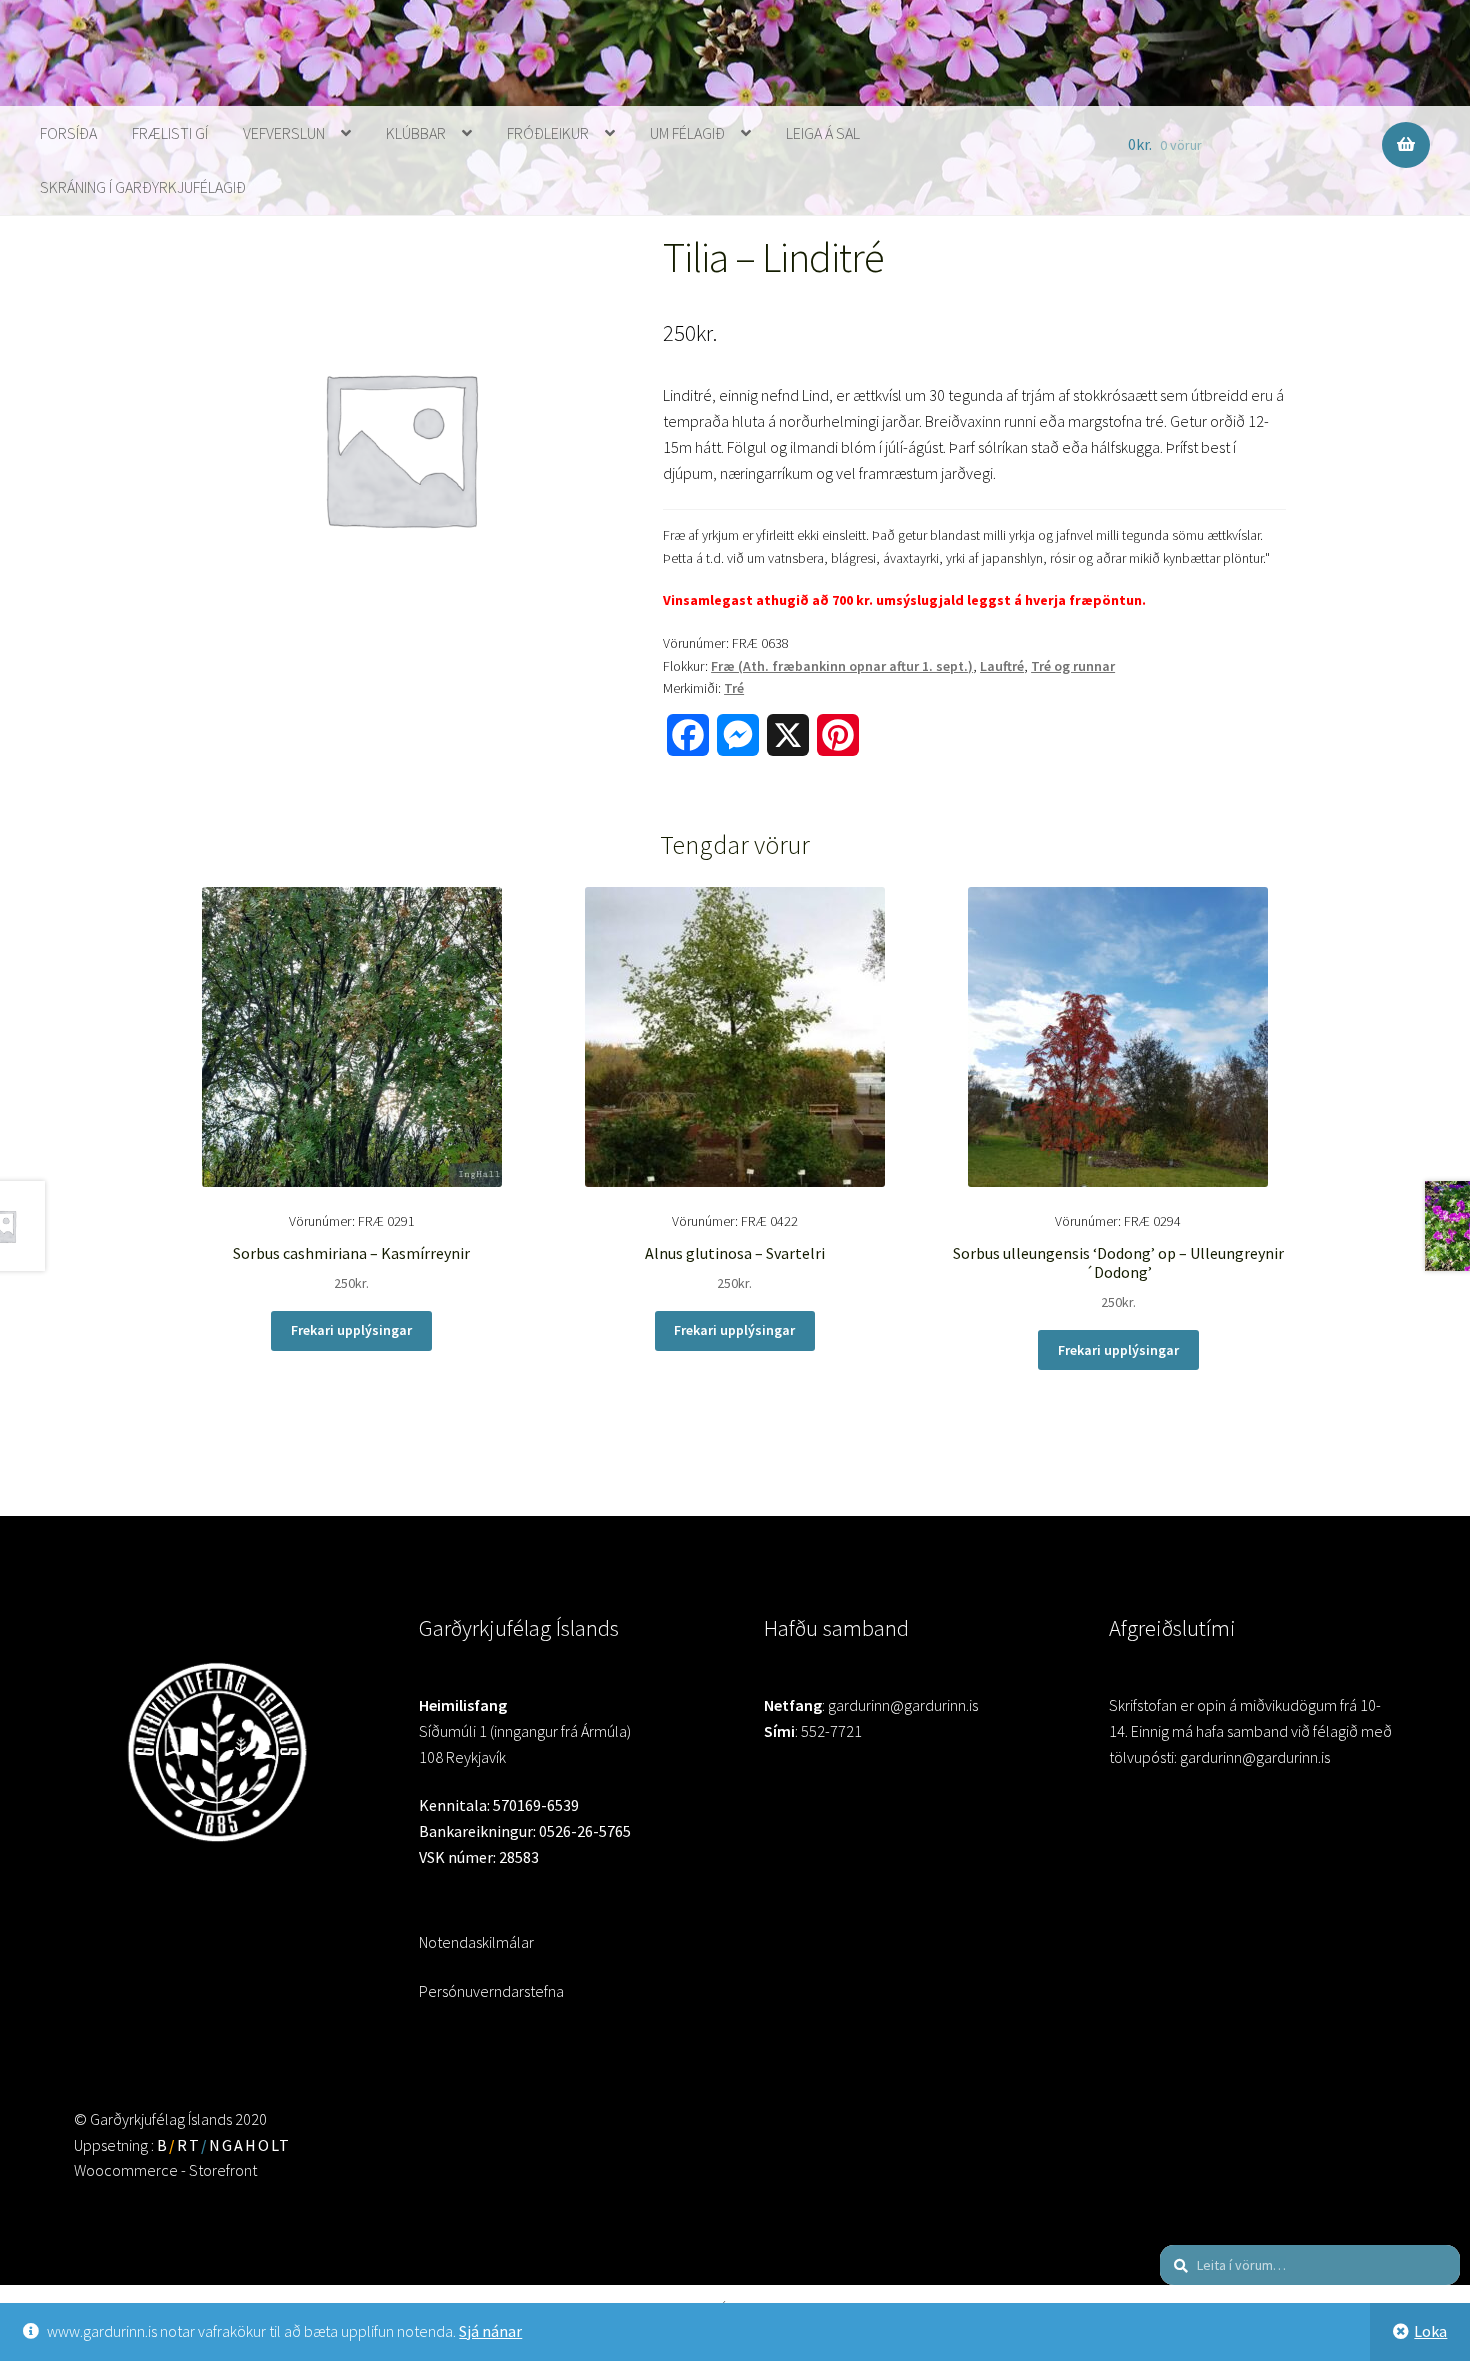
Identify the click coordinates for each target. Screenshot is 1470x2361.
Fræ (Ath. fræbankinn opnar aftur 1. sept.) (842, 666)
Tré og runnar (1073, 666)
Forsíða (68, 133)
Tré (734, 688)
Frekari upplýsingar (351, 1330)
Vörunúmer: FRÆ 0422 (735, 1252)
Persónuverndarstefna (491, 1991)
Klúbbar (416, 133)
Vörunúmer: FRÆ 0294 (1118, 1261)
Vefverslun (284, 133)
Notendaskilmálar (476, 1942)
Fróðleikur (548, 133)
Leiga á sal (823, 133)
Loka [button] (1430, 2331)
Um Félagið (687, 133)
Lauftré (1002, 666)
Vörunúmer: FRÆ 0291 (351, 1252)
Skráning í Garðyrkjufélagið (143, 187)
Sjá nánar (490, 2331)
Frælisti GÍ (170, 133)
